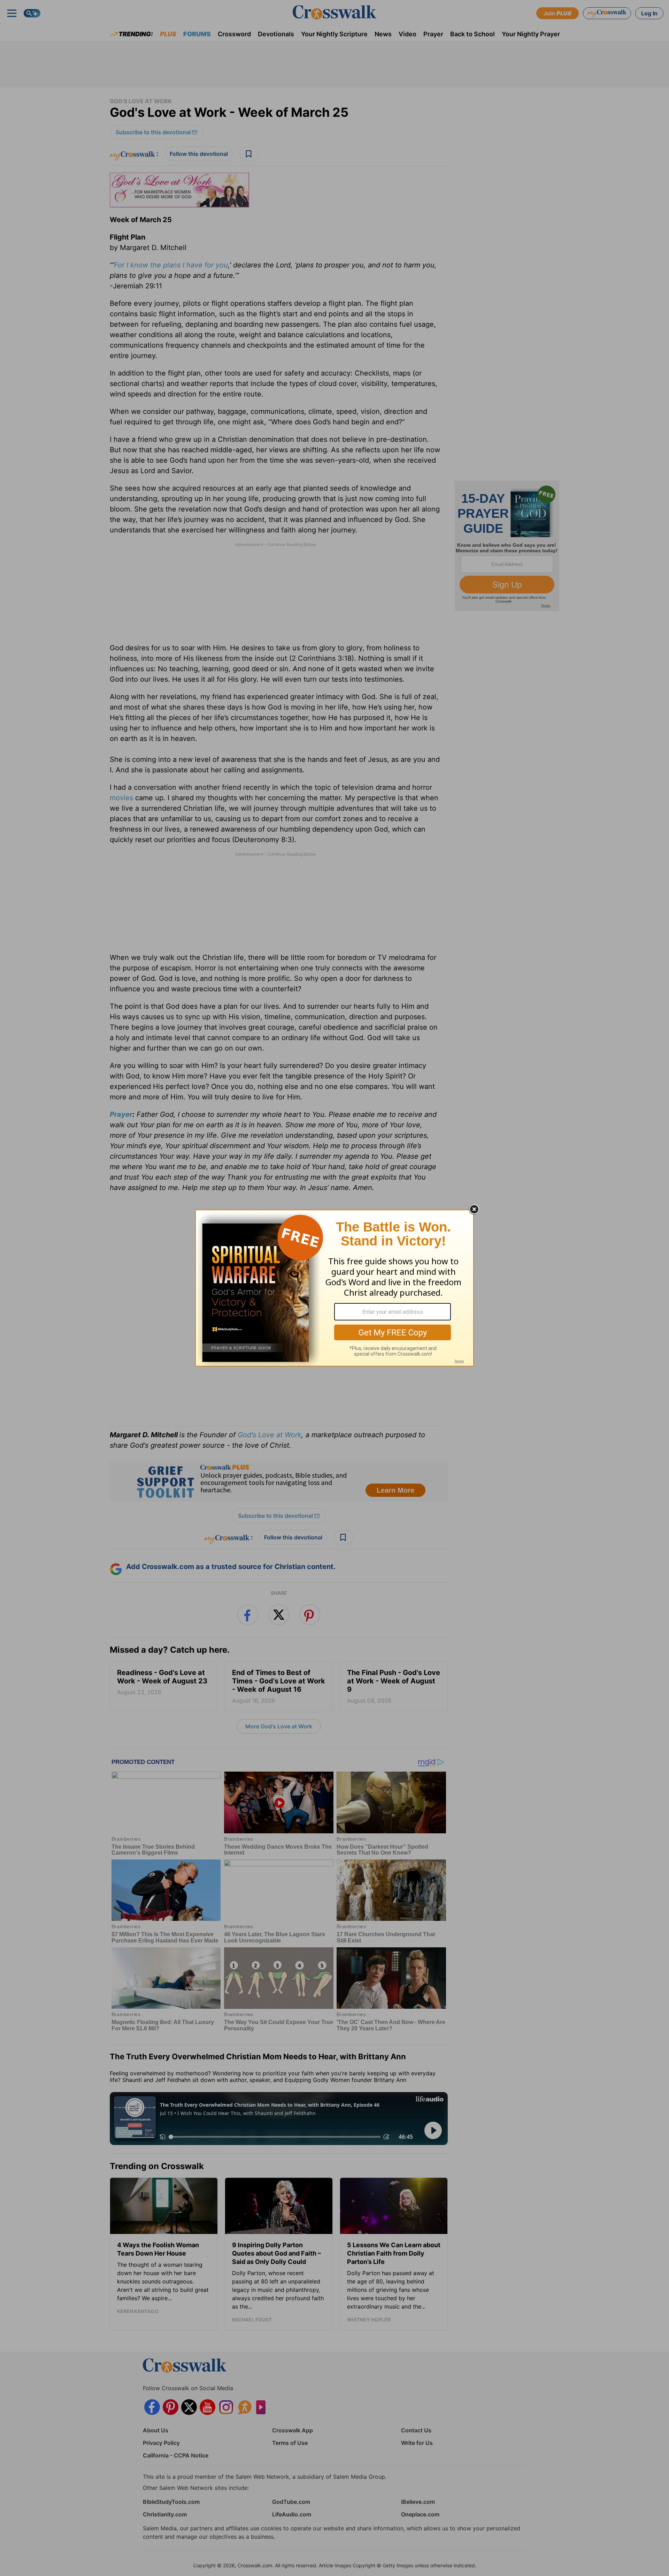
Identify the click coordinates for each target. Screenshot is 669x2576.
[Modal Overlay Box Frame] (334, 1288)
